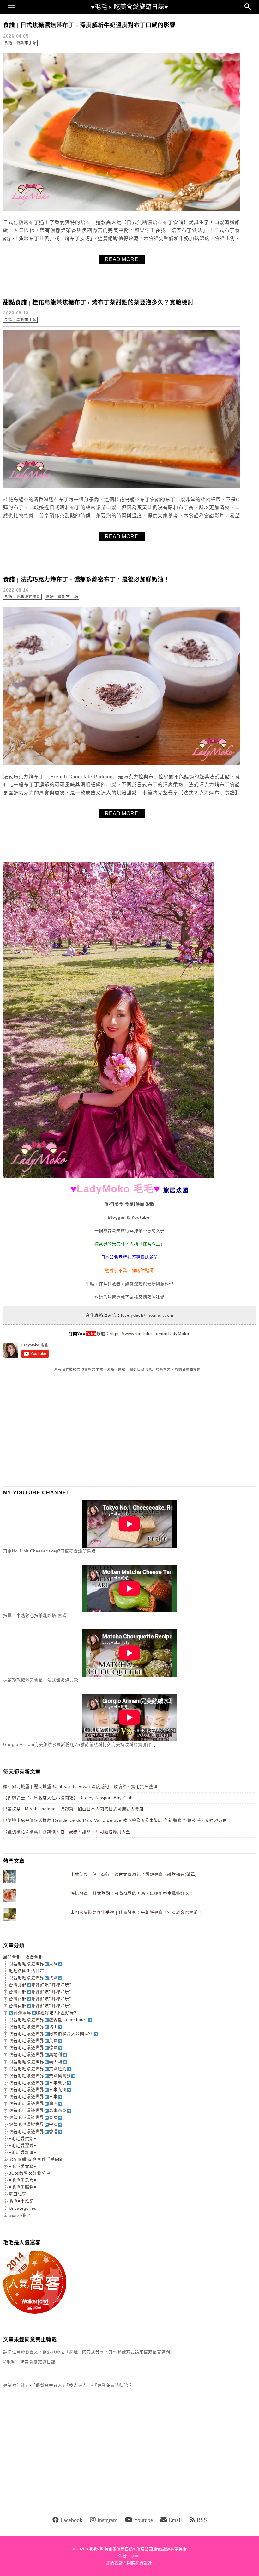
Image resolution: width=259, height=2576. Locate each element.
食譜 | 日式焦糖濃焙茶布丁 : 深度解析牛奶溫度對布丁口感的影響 (89, 25)
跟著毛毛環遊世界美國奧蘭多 (40, 2076)
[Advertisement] (51, 1429)
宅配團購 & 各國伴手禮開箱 (36, 2159)
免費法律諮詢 (119, 2385)
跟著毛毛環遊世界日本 (33, 2096)
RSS (202, 2520)
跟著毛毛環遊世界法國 (33, 1978)
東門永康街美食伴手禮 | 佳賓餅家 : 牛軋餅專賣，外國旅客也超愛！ (136, 1912)
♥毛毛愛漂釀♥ (23, 2145)
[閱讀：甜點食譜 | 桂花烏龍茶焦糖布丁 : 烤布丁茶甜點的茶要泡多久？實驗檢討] (122, 487)
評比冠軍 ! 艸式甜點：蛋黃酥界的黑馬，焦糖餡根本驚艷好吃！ (132, 1893)
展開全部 (12, 1957)
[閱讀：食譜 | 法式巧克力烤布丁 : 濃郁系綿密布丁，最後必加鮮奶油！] (122, 764)
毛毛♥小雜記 (21, 2201)
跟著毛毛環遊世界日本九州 (38, 2090)
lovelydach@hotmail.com (147, 1315)
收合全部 (34, 1957)
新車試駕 (18, 2194)
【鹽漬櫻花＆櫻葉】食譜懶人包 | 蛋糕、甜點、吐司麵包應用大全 (67, 1832)
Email (175, 2520)
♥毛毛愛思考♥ (23, 2180)
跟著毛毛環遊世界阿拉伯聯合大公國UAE (51, 2034)
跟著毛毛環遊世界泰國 (33, 2117)
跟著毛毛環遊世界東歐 (33, 1964)
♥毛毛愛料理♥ (23, 2152)
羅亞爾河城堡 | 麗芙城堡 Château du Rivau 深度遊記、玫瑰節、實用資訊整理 (80, 1786)
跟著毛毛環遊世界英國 (33, 2041)
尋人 (82, 2385)
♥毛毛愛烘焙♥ (23, 2139)
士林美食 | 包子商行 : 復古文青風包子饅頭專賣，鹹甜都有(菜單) (134, 1874)
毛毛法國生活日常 (27, 1971)
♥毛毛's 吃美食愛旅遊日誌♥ (129, 7)
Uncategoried (23, 2208)
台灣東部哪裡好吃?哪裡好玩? (40, 2006)
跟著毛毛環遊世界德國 (33, 2047)
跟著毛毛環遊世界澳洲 (33, 2103)
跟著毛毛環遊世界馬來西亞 (38, 2110)
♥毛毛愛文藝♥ (23, 2166)
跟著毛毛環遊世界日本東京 (38, 2083)
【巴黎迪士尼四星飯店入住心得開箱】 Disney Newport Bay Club (68, 1798)
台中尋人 (53, 2385)
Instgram (107, 2520)
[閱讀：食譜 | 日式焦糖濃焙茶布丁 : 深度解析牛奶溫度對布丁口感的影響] (122, 210)
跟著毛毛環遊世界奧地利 (36, 2054)
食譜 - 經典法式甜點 (22, 597)
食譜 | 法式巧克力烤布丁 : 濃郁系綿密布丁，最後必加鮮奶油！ (86, 580)
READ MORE (122, 259)
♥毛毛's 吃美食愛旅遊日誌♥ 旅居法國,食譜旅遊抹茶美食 (136, 2549)
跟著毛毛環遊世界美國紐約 (38, 2069)
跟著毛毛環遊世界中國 (33, 2124)
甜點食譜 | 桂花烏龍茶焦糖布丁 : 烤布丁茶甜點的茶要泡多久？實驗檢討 (98, 302)
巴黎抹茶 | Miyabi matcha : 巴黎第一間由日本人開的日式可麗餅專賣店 (73, 1809)
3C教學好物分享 (30, 2173)
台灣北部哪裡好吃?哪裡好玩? (40, 1985)
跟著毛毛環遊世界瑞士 (33, 2027)
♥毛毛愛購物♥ (23, 2187)
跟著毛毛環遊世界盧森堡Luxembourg (48, 2020)
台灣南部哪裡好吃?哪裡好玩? (40, 1999)
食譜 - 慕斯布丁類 (20, 43)
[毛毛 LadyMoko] (108, 1176)
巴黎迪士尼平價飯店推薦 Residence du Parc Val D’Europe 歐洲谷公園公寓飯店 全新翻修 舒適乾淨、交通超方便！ (117, 1820)
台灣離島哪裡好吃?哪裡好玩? (45, 2013)
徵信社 (19, 2385)
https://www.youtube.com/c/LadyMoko (149, 1334)
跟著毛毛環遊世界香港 (33, 2132)
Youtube (143, 2520)
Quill (135, 2556)
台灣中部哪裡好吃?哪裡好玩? (40, 1992)
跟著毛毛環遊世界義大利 (36, 2062)
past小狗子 (20, 2215)
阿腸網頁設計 (139, 2563)
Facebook (71, 2520)
